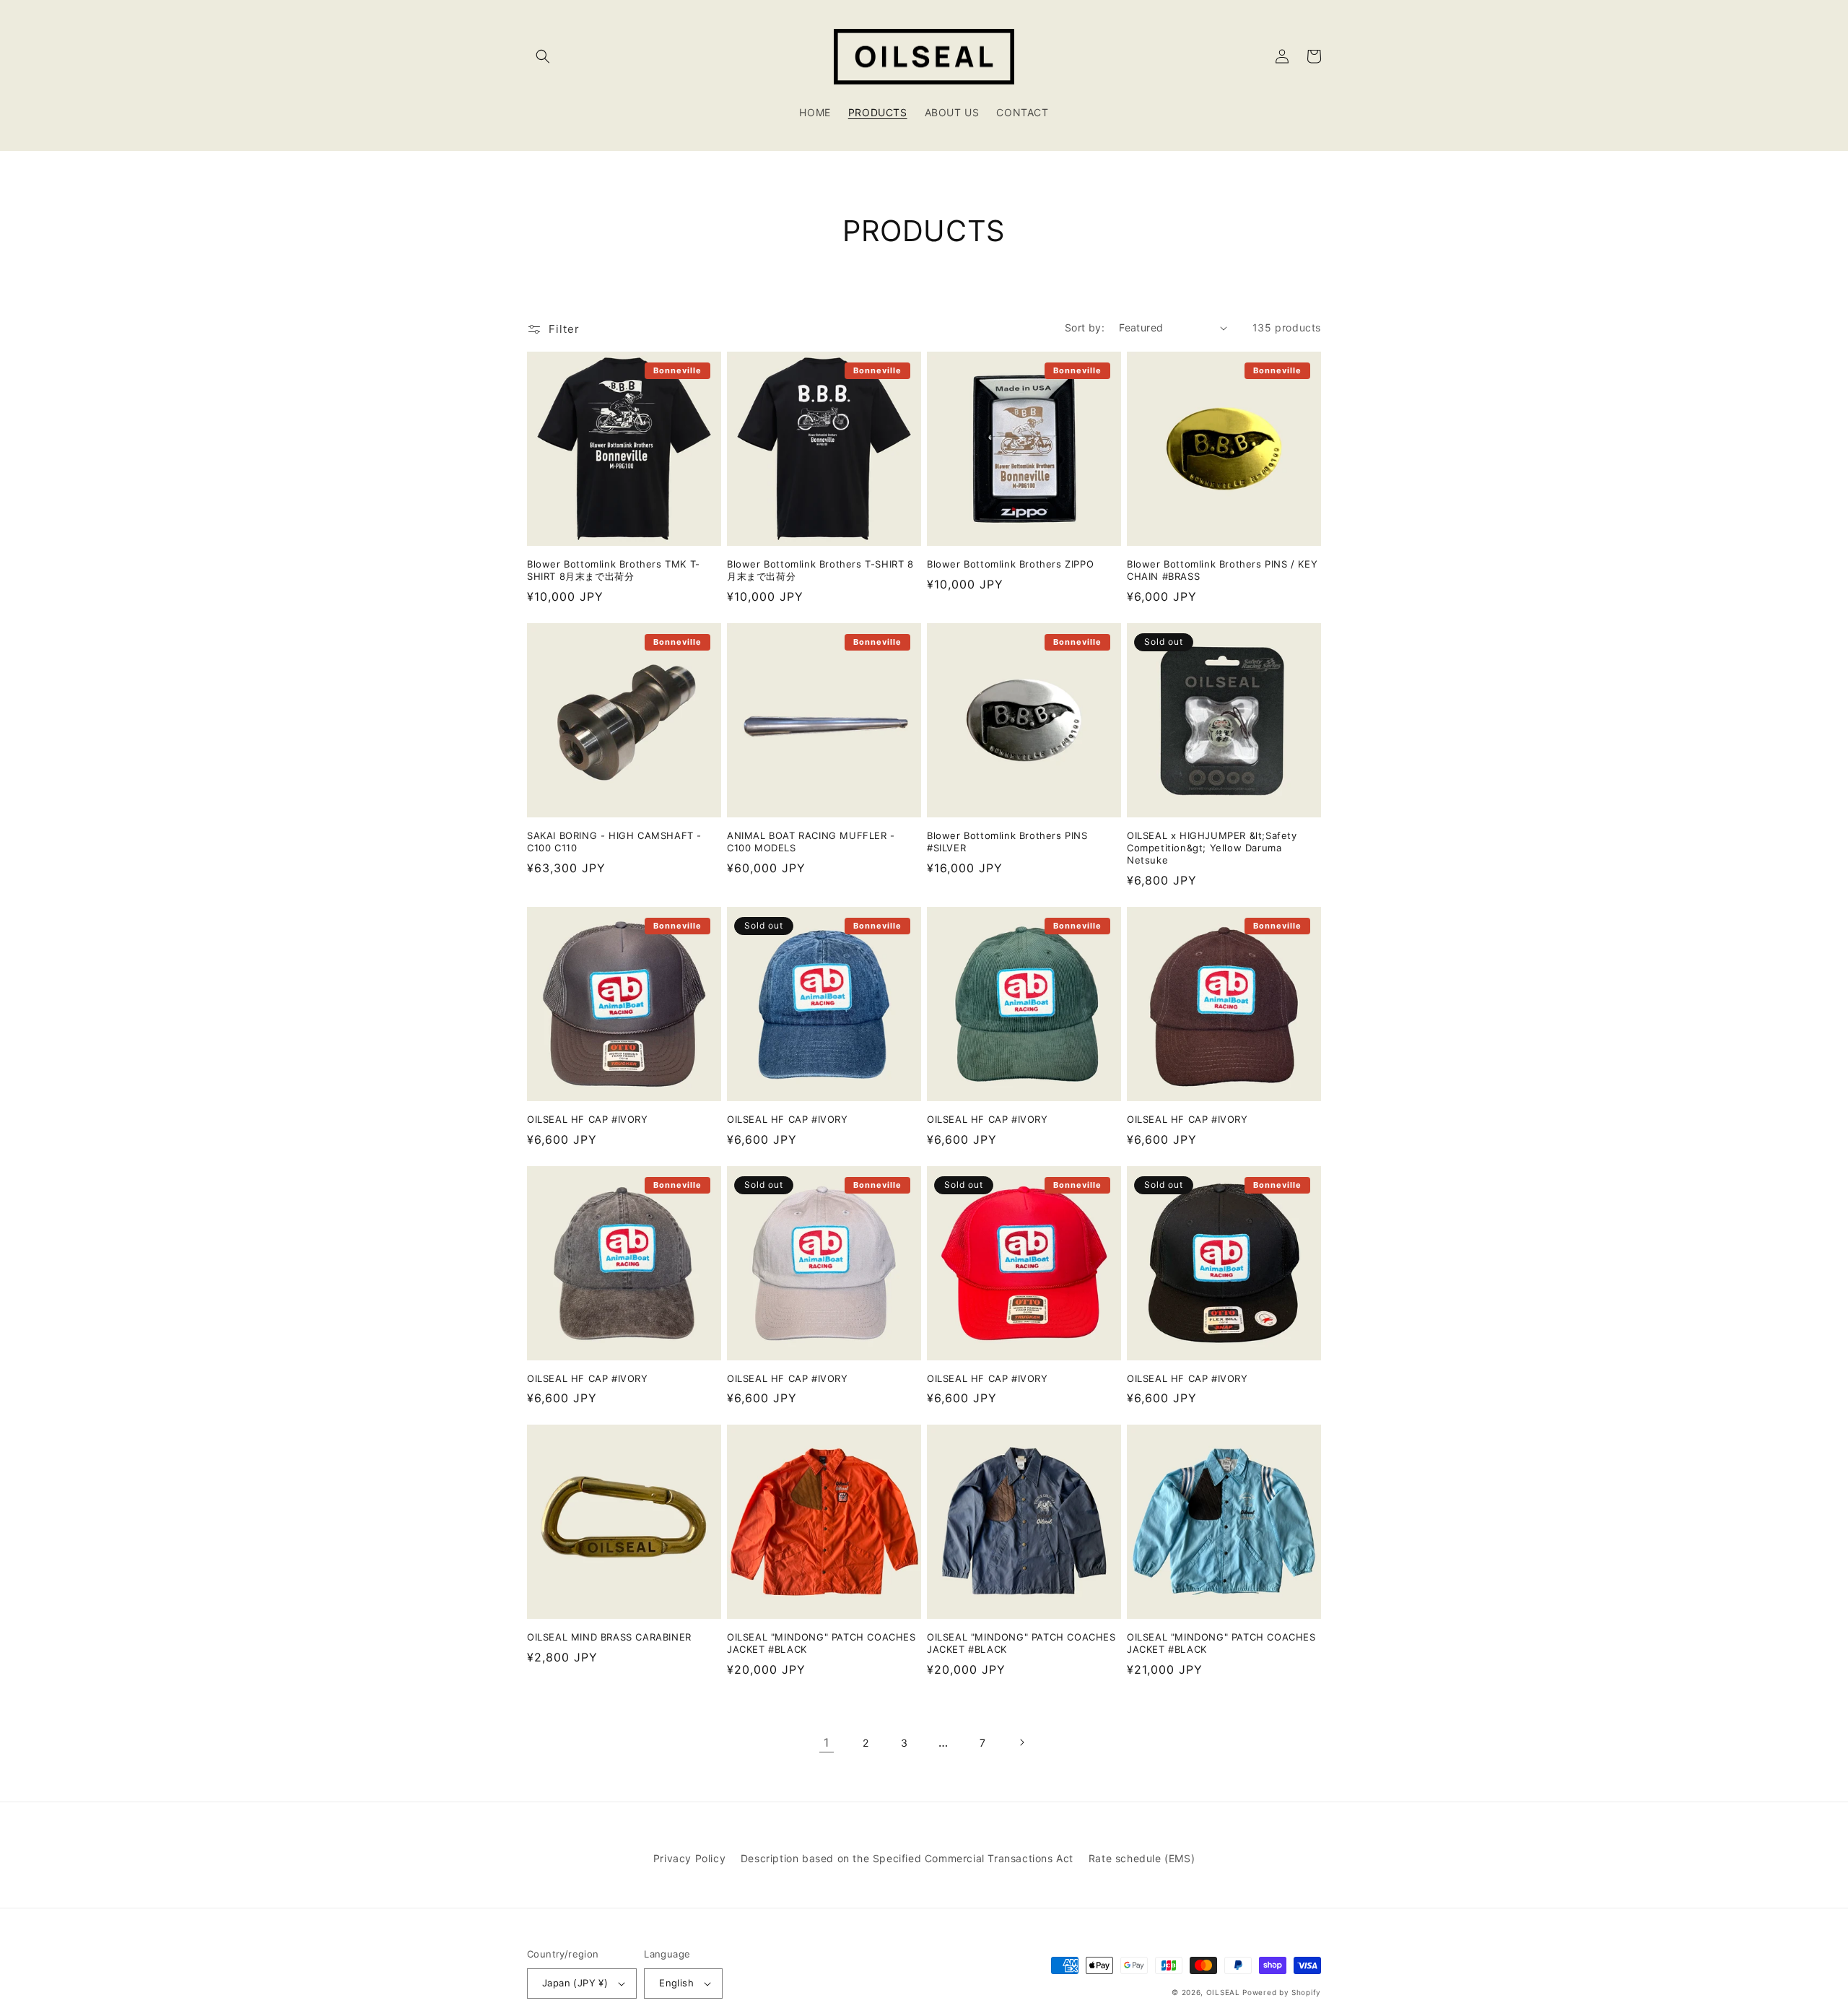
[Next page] (1021, 1742)
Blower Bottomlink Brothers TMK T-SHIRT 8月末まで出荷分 (614, 570)
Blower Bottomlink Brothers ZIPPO (1010, 564)
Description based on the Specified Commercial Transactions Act (907, 1858)
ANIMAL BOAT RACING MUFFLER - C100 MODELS (811, 842)
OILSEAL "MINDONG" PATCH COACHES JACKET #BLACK (821, 1643)
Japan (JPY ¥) (575, 1983)
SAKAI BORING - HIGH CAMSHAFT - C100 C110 (614, 842)
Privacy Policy (689, 1858)
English (676, 1983)
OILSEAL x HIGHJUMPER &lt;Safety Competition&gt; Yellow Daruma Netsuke (1212, 848)
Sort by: (1085, 327)
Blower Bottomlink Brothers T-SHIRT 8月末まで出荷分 (820, 570)
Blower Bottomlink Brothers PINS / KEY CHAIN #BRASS (1222, 570)
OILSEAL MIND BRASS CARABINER (609, 1637)
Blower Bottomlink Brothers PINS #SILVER (1007, 842)
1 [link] (827, 1742)
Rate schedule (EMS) (1142, 1858)
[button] (543, 56)
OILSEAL (1223, 1992)
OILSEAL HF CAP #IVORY (588, 1119)
